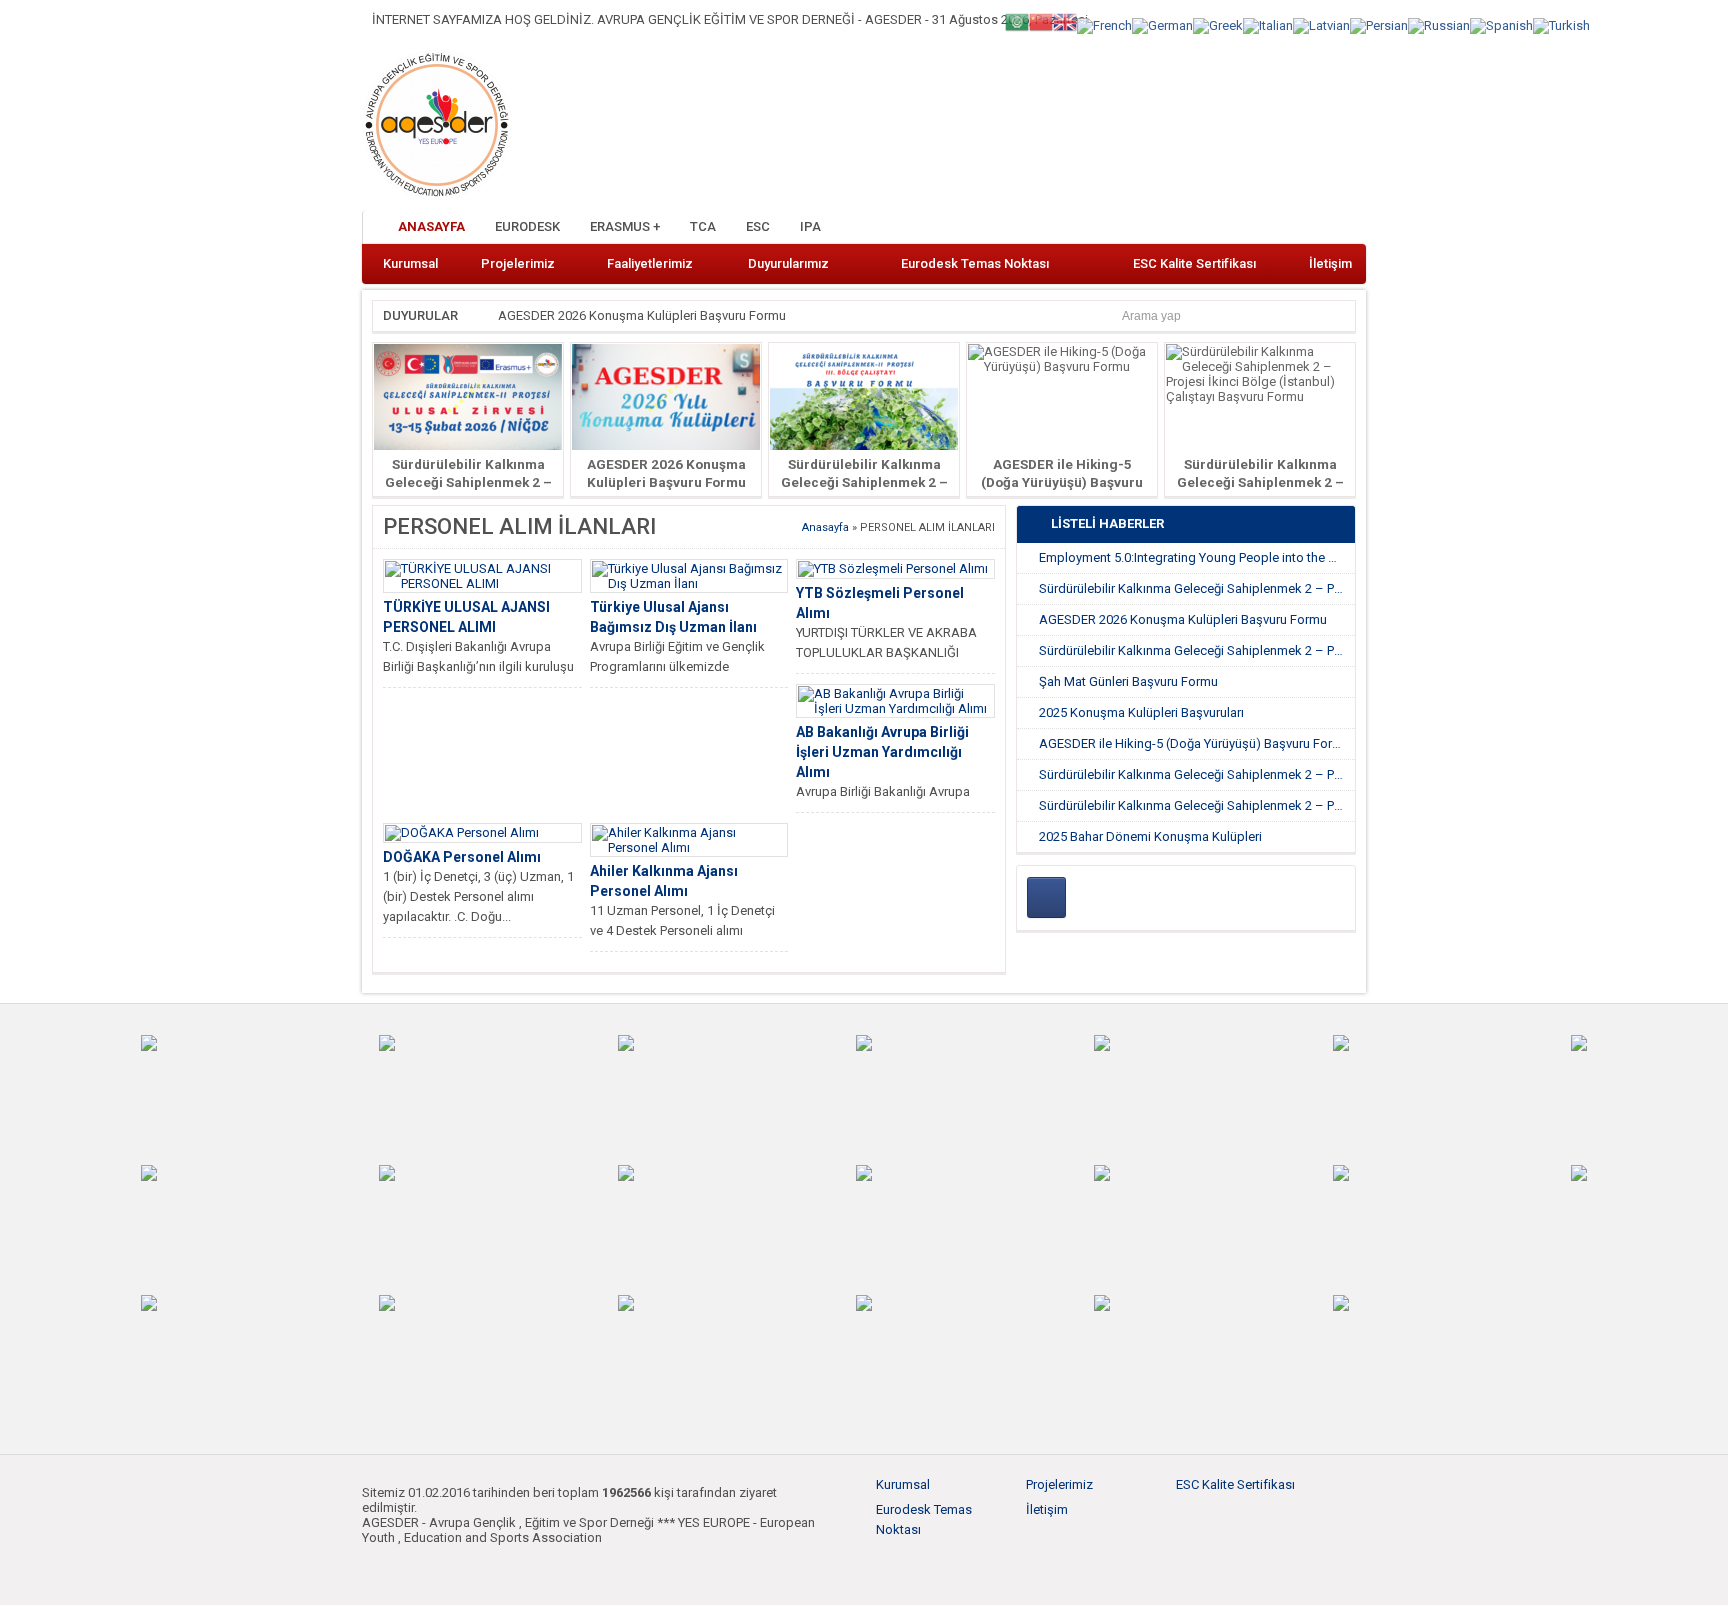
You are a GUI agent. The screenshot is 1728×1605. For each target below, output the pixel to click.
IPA (810, 226)
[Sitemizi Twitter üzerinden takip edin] (1282, 228)
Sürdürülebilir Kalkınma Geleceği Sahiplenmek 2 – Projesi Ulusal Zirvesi (468, 482)
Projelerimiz (518, 263)
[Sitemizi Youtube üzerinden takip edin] (1315, 228)
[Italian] (1268, 24)
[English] (1065, 20)
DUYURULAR (420, 315)
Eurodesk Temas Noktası (975, 263)
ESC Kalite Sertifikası (1194, 263)
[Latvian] (1321, 24)
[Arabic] (1017, 20)
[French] (1104, 24)
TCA (703, 226)
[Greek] (1218, 24)
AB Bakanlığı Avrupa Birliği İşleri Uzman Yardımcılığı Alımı (882, 752)
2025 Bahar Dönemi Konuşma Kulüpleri (1150, 836)
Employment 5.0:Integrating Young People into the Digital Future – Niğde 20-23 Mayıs (1197, 557)
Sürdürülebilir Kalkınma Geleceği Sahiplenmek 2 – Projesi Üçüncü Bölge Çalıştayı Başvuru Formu (1197, 650)
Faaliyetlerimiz (650, 263)
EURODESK (527, 226)
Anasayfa (431, 226)
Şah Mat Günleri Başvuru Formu (1128, 681)
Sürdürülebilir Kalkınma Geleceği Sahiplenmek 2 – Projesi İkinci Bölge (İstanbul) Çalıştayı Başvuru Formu (1197, 774)
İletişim (1330, 263)
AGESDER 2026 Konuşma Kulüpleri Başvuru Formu (642, 315)
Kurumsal (410, 263)
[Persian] (1379, 24)
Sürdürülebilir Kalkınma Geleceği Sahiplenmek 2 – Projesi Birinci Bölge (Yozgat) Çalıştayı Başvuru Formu (1197, 805)
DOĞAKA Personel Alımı (462, 857)
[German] (1162, 24)
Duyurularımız (788, 263)
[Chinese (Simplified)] (1041, 20)
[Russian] (1439, 24)
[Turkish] (1561, 24)
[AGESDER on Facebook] (1046, 897)
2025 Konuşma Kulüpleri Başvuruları (1141, 712)
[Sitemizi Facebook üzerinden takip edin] (1249, 228)
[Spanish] (1501, 24)
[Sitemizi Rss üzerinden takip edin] (1348, 228)
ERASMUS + (625, 226)
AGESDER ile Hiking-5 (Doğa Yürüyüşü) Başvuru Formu (1062, 482)
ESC (758, 226)
